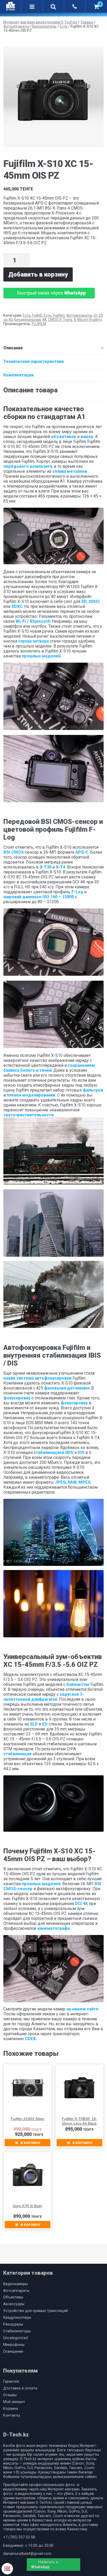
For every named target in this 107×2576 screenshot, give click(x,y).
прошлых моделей (41, 656)
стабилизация (18, 1754)
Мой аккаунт (14, 2402)
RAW (72, 1482)
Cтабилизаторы (17, 2331)
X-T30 (46, 867)
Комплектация (19, 375)
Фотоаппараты (79, 315)
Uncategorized (15, 2338)
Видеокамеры (15, 2284)
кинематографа (53, 1928)
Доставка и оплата (20, 2388)
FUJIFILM (39, 324)
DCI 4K (81, 1904)
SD (84, 601)
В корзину (30, 2143)
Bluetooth (40, 621)
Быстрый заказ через (51, 293)
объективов (63, 437)
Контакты (12, 2415)
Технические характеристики (34, 361)
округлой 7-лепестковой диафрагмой (44, 1697)
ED (45, 1724)
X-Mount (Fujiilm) (88, 320)
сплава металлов (70, 471)
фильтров (93, 1090)
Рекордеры (13, 2324)
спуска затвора (34, 641)
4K (44, 320)
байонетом (78, 1684)
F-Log (77, 892)
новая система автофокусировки (37, 1378)
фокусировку (17, 1398)
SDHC (94, 601)
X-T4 (61, 867)
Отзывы (10, 2395)
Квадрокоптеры (17, 2318)
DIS (81, 1452)
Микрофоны (14, 2345)
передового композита (28, 466)
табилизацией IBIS (55, 1452)
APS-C (82, 852)
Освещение (13, 2352)
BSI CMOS (14, 852)
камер (87, 437)
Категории (7, 2569)
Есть (27, 315)
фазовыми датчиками (67, 1388)
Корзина (11, 2409)
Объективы (13, 2297)
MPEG (85, 1482)
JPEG (60, 1482)
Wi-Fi (21, 621)
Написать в (45, 2565)
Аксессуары (14, 2304)
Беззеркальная (28, 320)
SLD (34, 1724)
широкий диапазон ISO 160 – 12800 (39, 897)
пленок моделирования (31, 1095)
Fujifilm (59, 315)
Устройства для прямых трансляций (35, 2311)
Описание (13, 348)
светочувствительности (28, 1115)
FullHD (37, 315)
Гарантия (11, 2382)
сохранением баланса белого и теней (49, 1068)
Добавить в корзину (38, 274)
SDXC (17, 606)
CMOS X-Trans (60, 320)
